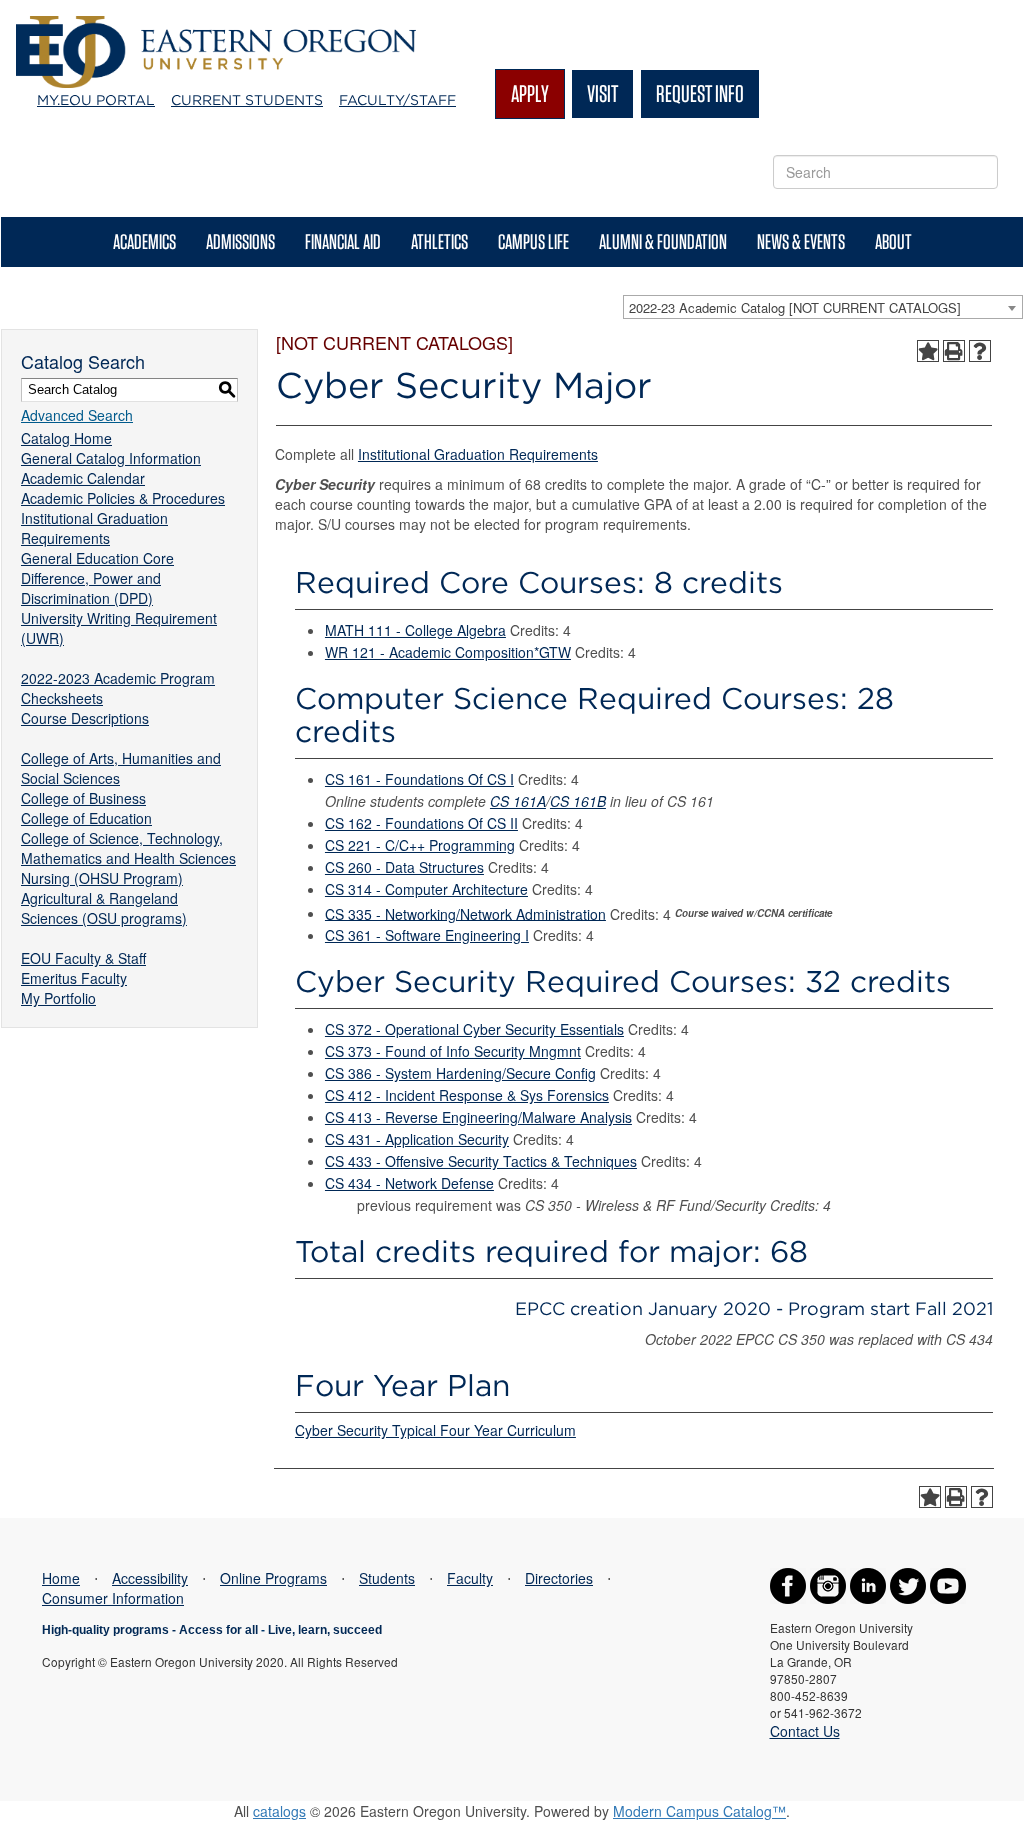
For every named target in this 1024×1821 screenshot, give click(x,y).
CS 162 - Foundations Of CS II (421, 823)
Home (61, 1578)
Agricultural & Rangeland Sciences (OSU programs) (104, 908)
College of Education (86, 818)
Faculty (470, 1578)
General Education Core (97, 558)
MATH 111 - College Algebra (415, 630)
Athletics (439, 241)
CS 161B (578, 801)
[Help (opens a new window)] (980, 351)
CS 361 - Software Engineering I (427, 935)
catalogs (279, 1811)
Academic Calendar (83, 478)
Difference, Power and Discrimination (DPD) (91, 588)
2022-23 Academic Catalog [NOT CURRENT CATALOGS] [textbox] (795, 307)
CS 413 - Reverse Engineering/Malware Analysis (478, 1117)
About (893, 241)
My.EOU (96, 100)
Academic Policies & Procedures (123, 498)
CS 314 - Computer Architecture (426, 889)
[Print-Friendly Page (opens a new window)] (954, 351)
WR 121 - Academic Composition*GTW (448, 652)
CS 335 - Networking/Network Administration (465, 913)
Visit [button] (602, 93)
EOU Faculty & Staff (83, 958)
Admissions (240, 241)
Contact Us (805, 1731)
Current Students (247, 100)
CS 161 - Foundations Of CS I (419, 779)
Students (387, 1578)
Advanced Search (77, 415)
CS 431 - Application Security (417, 1139)
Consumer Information (113, 1598)
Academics (144, 241)
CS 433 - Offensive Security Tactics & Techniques (481, 1161)
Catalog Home (66, 438)
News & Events (801, 241)
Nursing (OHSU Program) (102, 878)
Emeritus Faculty (74, 978)
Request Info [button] (700, 93)
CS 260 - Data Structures (404, 867)
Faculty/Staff (397, 100)
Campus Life (533, 241)
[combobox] (823, 307)
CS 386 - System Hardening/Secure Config (460, 1073)
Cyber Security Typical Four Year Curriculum (435, 1430)
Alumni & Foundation (663, 241)
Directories (559, 1578)
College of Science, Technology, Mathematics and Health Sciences (128, 848)
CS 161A (518, 801)
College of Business (83, 798)
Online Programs (273, 1578)
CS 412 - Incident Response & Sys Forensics (467, 1095)
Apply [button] (530, 93)
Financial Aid (343, 241)
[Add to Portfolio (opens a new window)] (928, 351)
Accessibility (150, 1578)
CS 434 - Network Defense (409, 1183)
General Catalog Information (111, 458)
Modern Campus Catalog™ (699, 1811)
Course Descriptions (85, 718)
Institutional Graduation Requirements (94, 528)
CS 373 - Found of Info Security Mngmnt (453, 1051)
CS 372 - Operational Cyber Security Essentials (474, 1029)
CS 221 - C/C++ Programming (420, 845)
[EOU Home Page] (216, 26)
